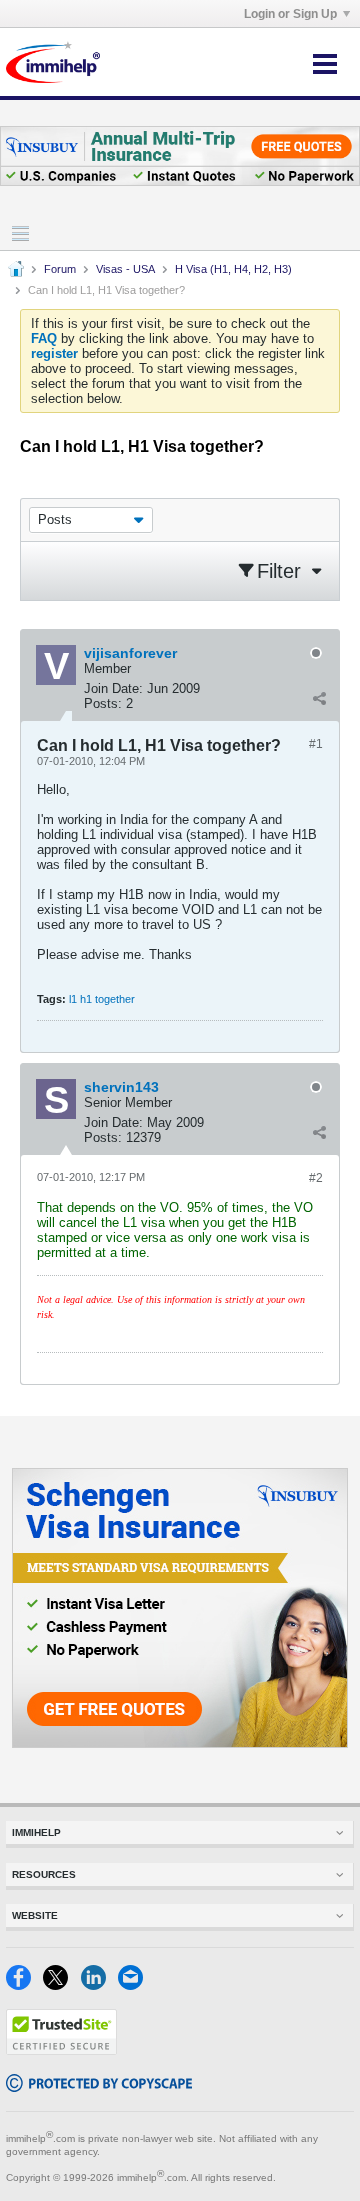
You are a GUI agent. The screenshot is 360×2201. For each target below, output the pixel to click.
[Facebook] (24, 1985)
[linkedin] (99, 1985)
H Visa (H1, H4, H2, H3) (233, 269)
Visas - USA (125, 269)
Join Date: (113, 688)
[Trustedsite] (61, 2050)
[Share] (319, 699)
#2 (316, 1178)
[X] (61, 1985)
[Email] (134, 1985)
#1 (316, 744)
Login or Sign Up (290, 14)
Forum (60, 269)
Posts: (103, 703)
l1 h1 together (102, 999)
